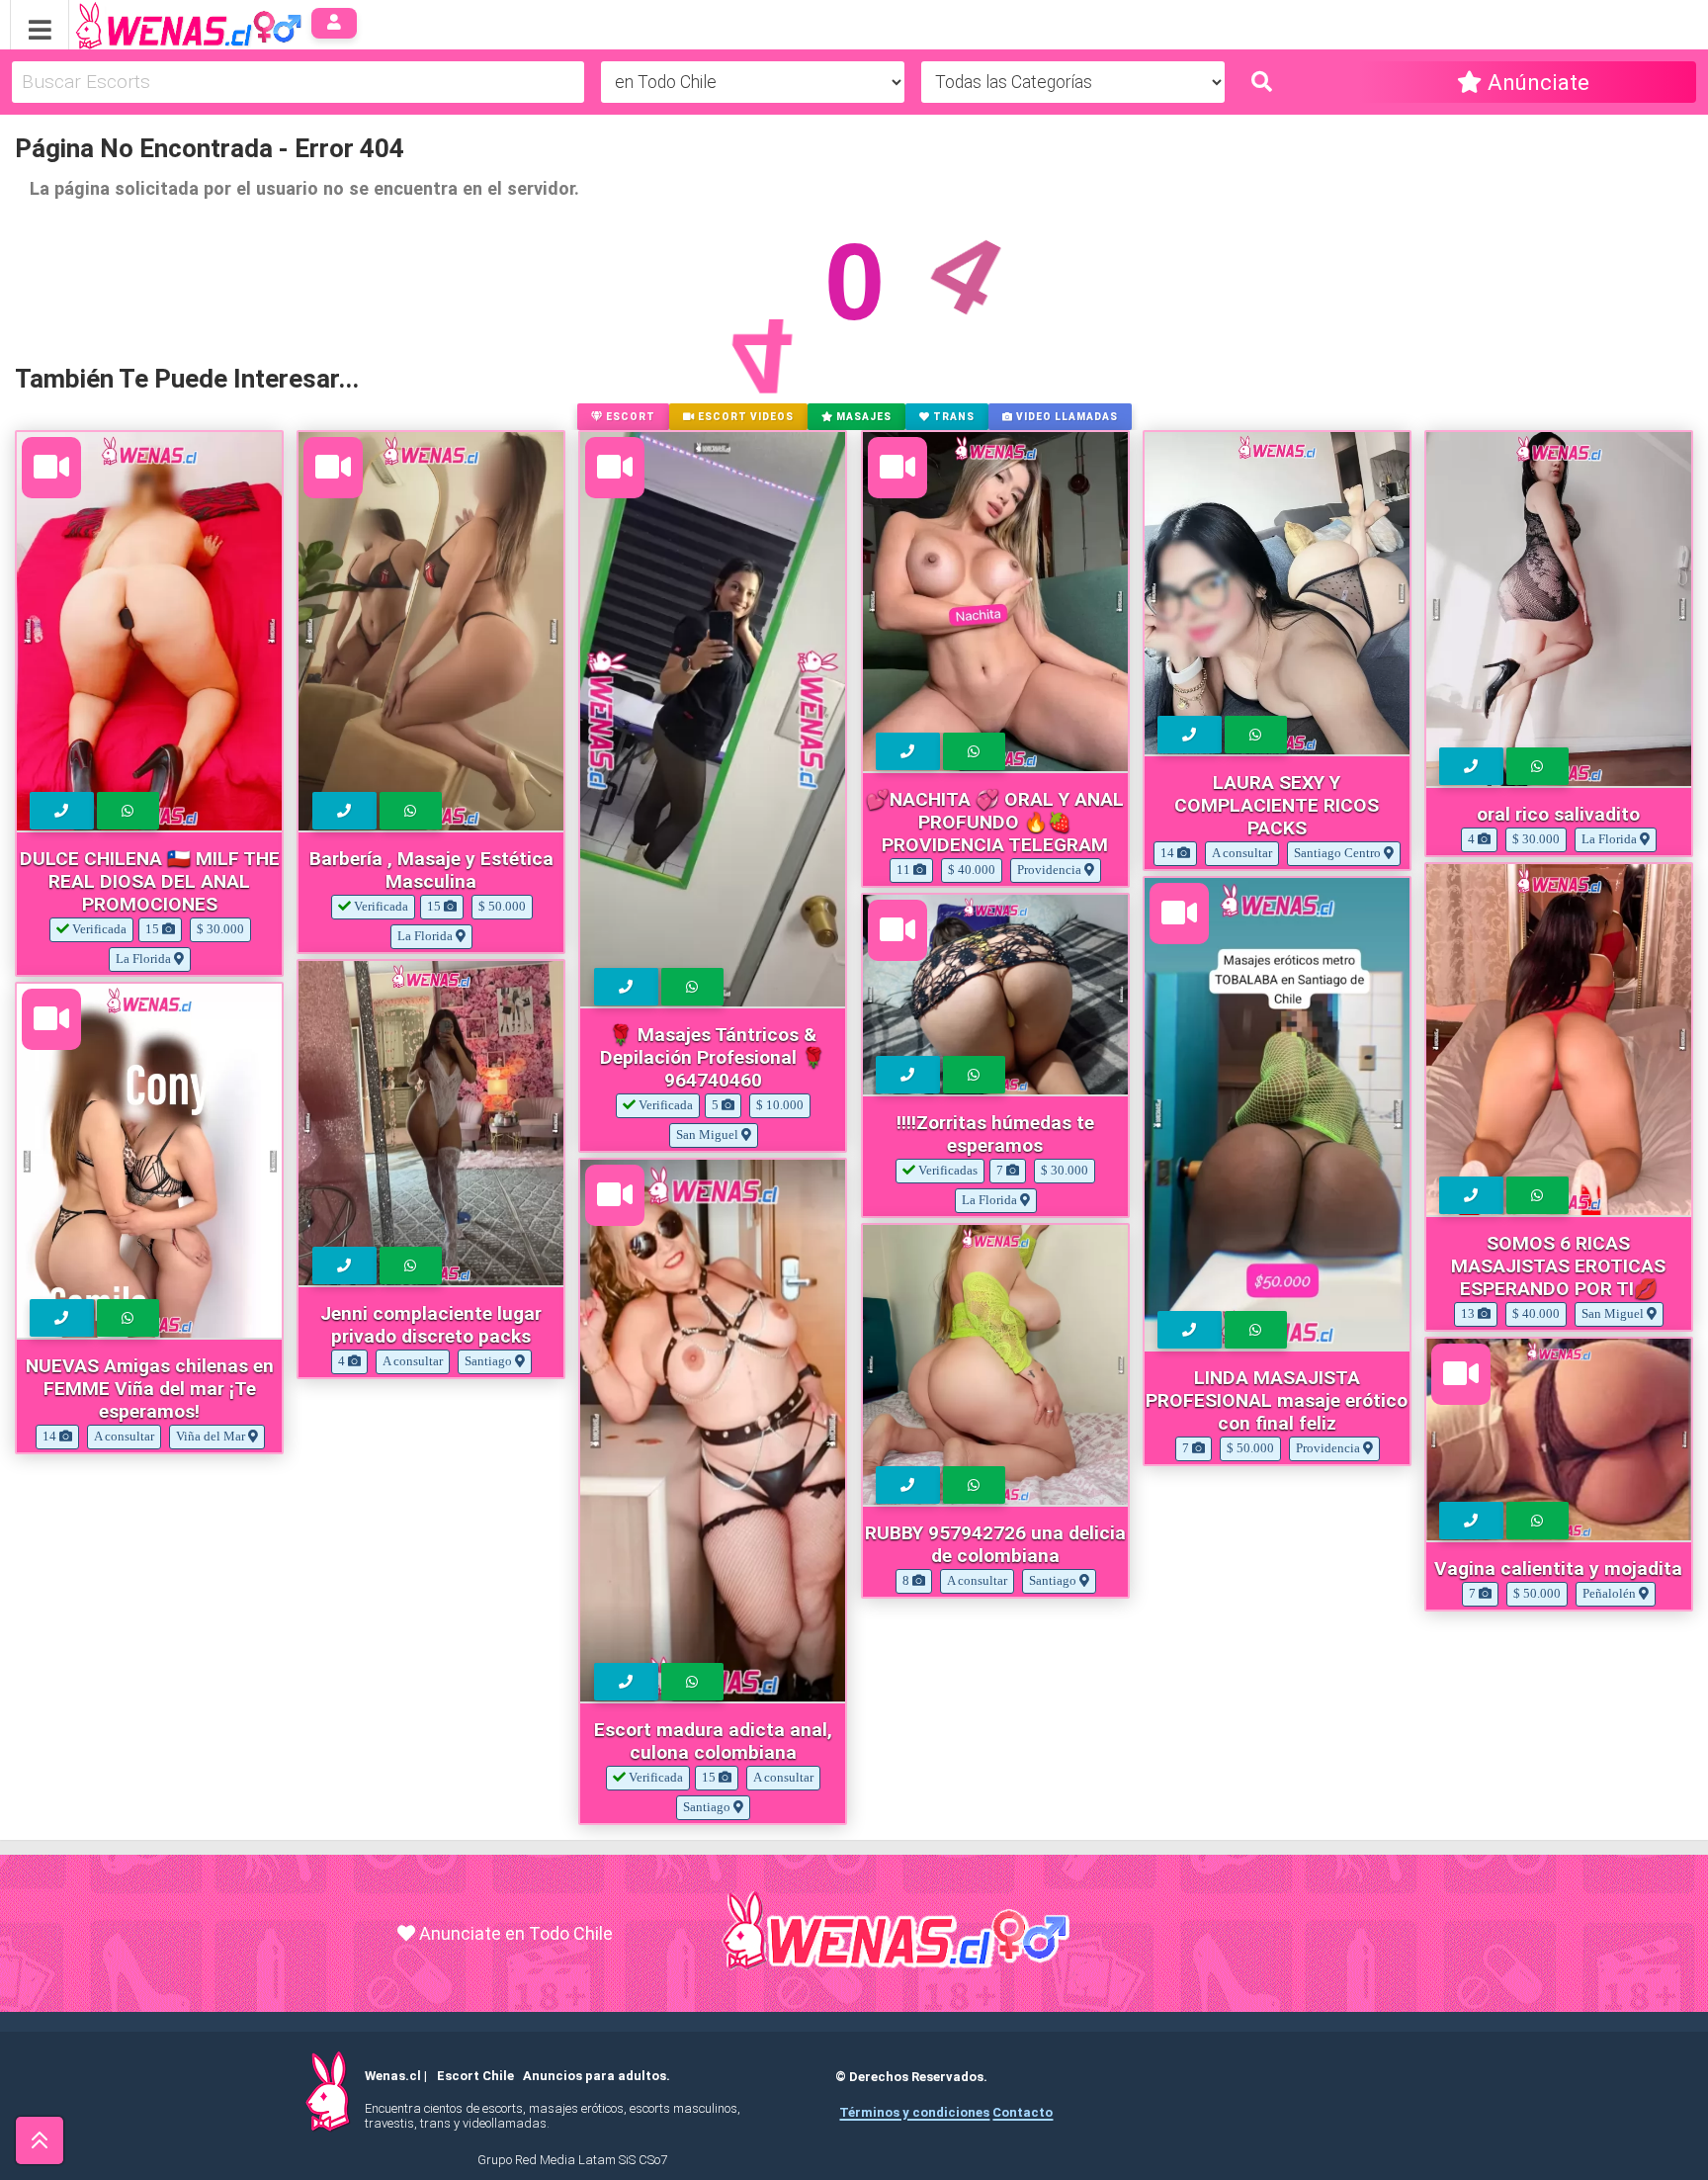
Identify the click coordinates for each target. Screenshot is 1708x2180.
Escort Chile (475, 2076)
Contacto (1023, 2112)
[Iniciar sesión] (335, 23)
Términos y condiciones (914, 2112)
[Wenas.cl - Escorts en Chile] (158, 23)
